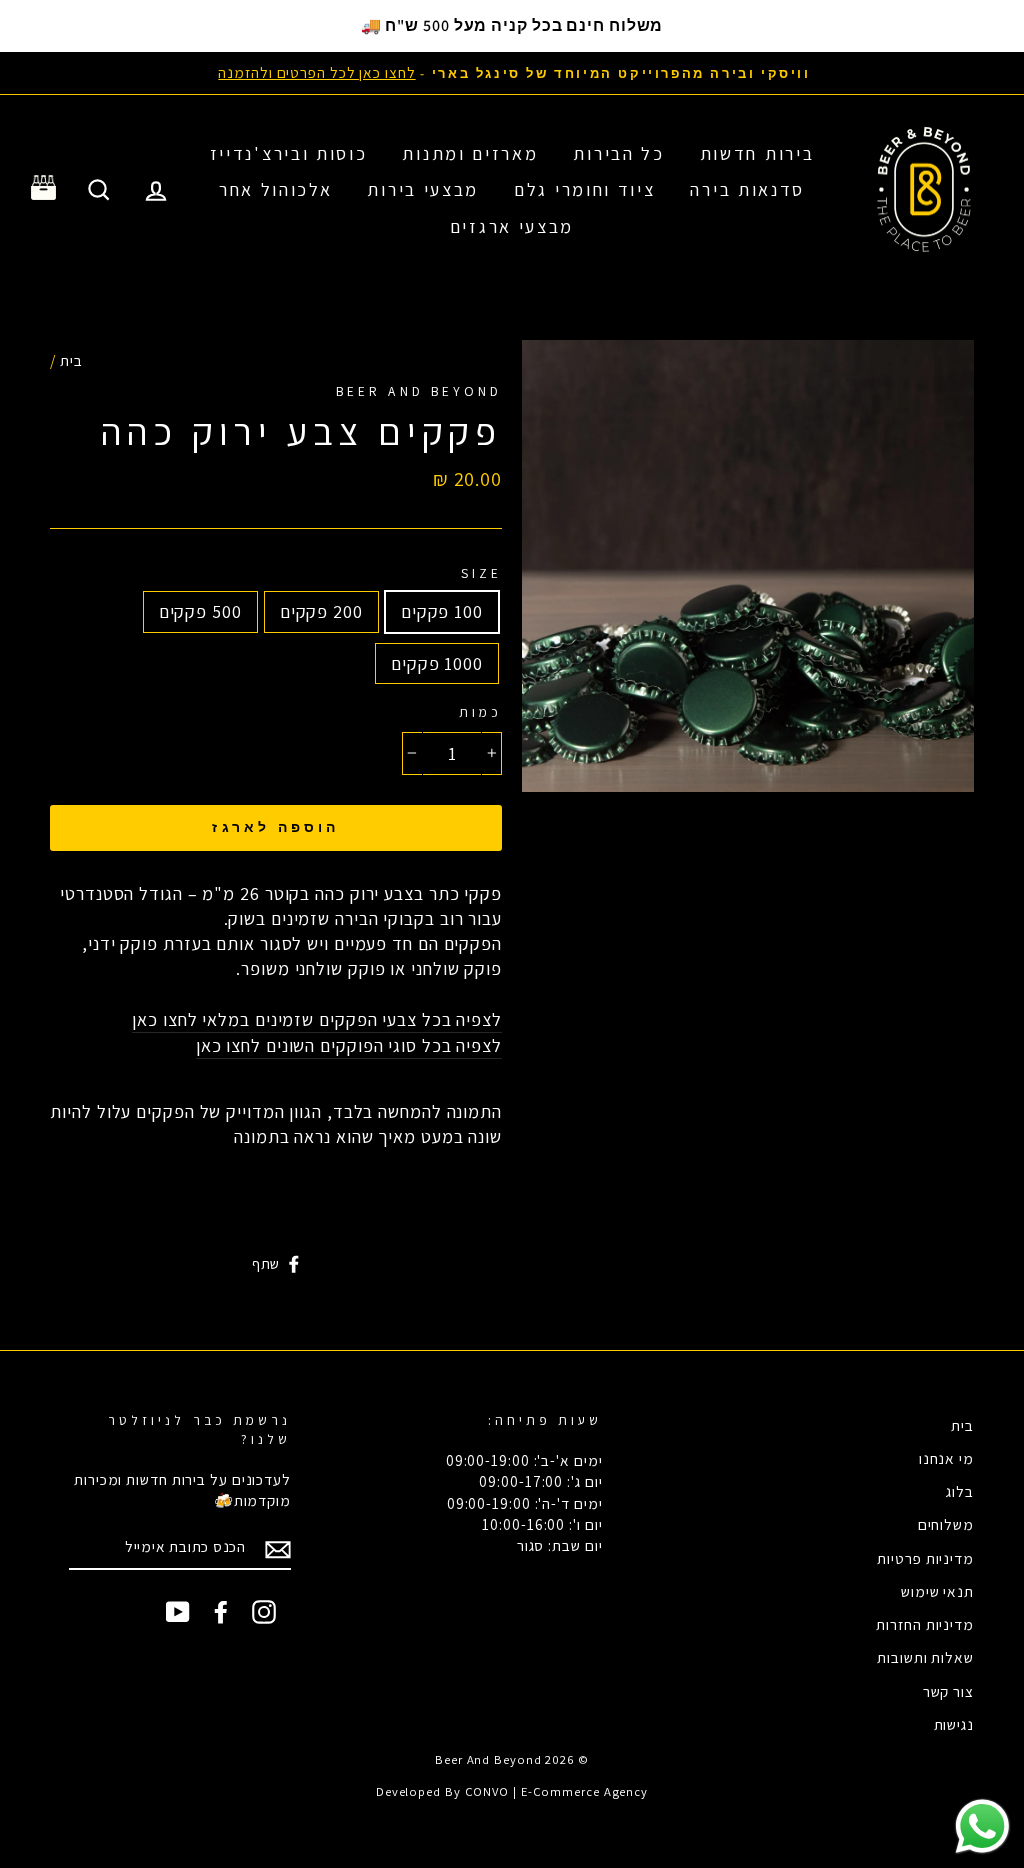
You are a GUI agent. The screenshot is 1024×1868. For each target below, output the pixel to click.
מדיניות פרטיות (925, 1558)
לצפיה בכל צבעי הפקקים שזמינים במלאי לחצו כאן (317, 1019)
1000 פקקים (437, 663)
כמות (480, 712)
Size (481, 573)
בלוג (960, 1491)
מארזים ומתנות (470, 153)
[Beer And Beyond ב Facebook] (221, 1612)
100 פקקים (442, 611)
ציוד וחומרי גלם (585, 189)
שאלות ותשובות (925, 1657)
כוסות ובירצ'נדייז (289, 153)
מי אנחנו (946, 1458)
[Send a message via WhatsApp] (982, 1826)
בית (71, 360)
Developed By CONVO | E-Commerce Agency (512, 1791)
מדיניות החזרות (925, 1624)
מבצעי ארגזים (512, 226)
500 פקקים (200, 611)
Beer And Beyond (419, 391)
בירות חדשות (757, 153)
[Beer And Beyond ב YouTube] (178, 1612)
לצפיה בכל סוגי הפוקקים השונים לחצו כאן (349, 1045)
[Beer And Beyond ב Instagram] (264, 1612)
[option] (512, 72)
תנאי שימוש (937, 1591)
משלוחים (946, 1524)
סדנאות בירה (747, 189)
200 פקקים (321, 611)
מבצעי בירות (423, 189)
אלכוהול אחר (276, 189)
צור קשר (948, 1691)
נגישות (954, 1724)
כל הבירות (618, 153)
